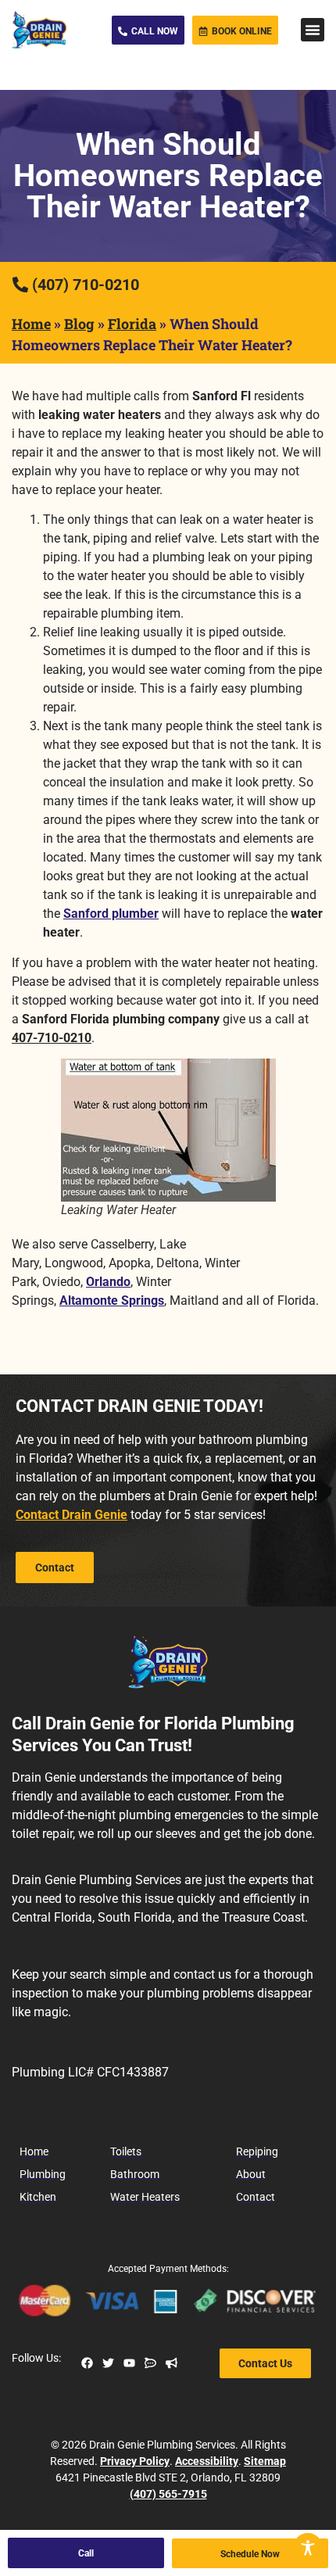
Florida (132, 324)
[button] (313, 30)
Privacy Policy (135, 2461)
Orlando (108, 1282)
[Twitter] (108, 2363)
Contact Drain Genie (71, 1515)
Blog (79, 324)
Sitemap (265, 2461)
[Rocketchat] (150, 2363)
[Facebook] (87, 2363)
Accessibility (207, 2461)
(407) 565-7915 (168, 2494)
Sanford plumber (111, 914)
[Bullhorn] (172, 2363)
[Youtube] (129, 2363)
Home (31, 324)
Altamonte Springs (112, 1301)
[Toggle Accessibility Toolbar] (308, 2548)
